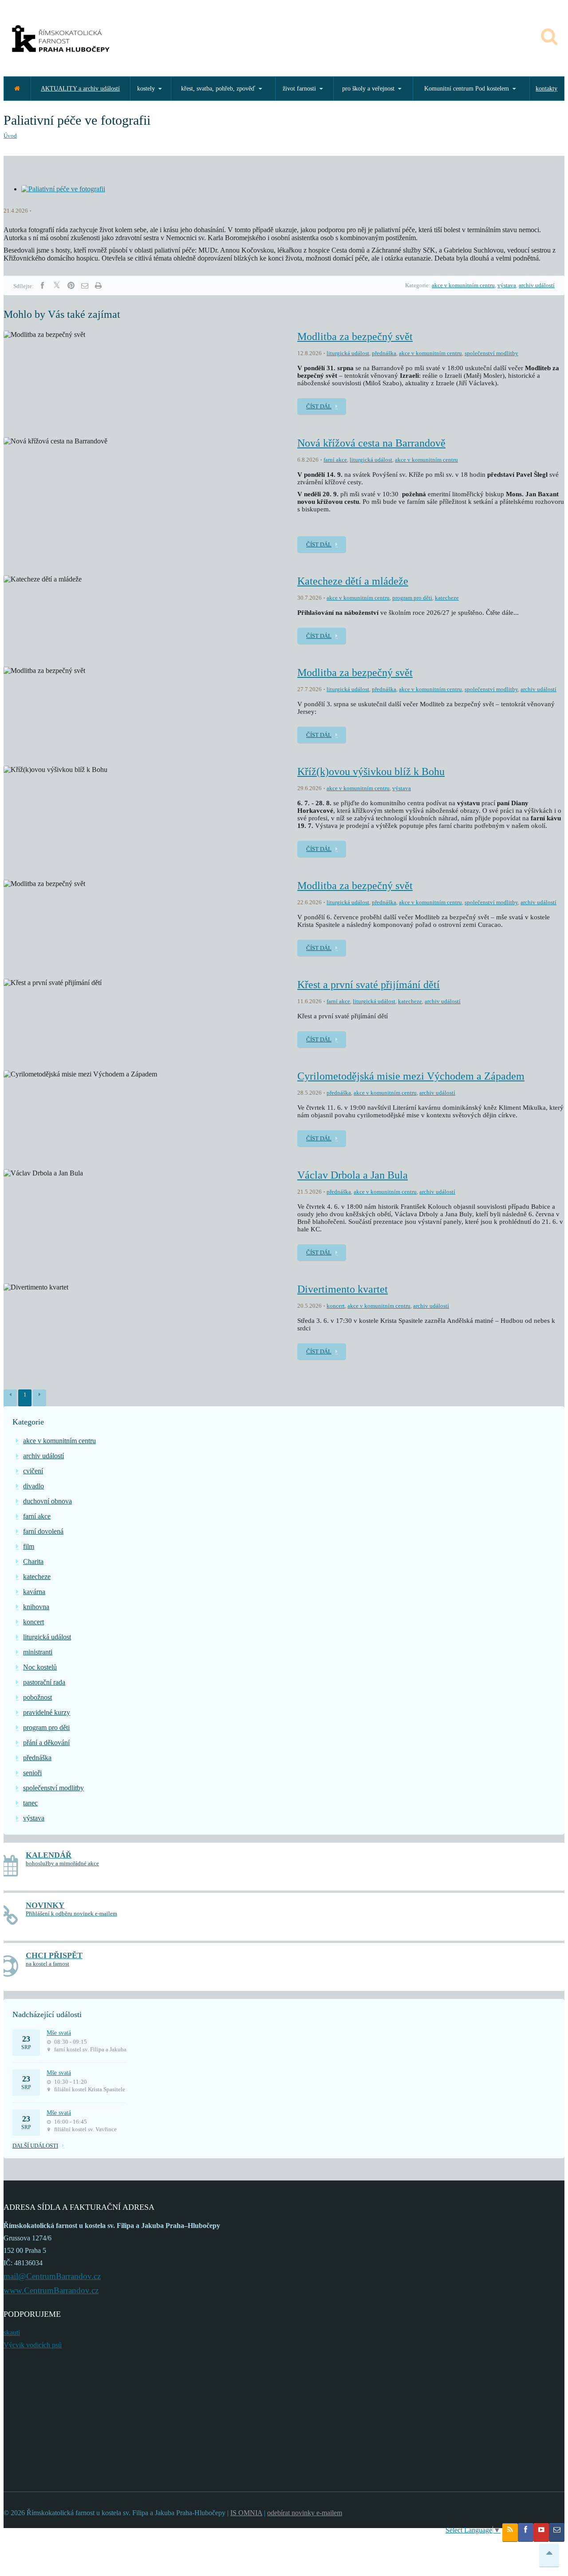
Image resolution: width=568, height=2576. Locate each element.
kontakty (546, 89)
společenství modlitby (491, 353)
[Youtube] (541, 2532)
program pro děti (412, 598)
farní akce (335, 460)
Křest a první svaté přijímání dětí (369, 985)
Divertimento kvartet (343, 1289)
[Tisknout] (98, 286)
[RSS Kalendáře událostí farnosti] (510, 2532)
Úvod (10, 136)
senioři (32, 1773)
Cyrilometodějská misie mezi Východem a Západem (411, 1076)
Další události (35, 2146)
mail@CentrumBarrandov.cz (52, 2276)
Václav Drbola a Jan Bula (353, 1175)
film (29, 1546)
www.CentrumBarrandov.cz (51, 2290)
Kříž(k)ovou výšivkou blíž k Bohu (371, 772)
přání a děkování (46, 1743)
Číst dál (319, 406)
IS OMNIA (246, 2513)
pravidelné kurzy (47, 1712)
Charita (33, 1561)
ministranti (38, 1652)
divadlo (34, 1486)
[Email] (85, 286)
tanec (30, 1803)
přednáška (384, 353)
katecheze (447, 598)
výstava (507, 285)
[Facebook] (42, 286)
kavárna (34, 1592)
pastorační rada (44, 1682)
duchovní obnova (47, 1501)
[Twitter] (57, 286)
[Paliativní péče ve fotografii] (63, 189)
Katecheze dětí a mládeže (353, 581)
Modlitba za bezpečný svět (355, 336)
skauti (12, 2333)
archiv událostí (537, 285)
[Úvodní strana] (17, 89)
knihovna (36, 1607)
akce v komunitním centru (463, 285)
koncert (336, 1306)
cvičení (33, 1471)
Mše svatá (59, 2033)
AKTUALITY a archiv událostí (80, 89)
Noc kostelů (40, 1667)
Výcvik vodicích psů (33, 2345)
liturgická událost (348, 353)
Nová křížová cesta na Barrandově (371, 443)
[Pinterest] (71, 286)
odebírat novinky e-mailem (305, 2513)
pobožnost (37, 1697)
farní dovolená (43, 1531)
